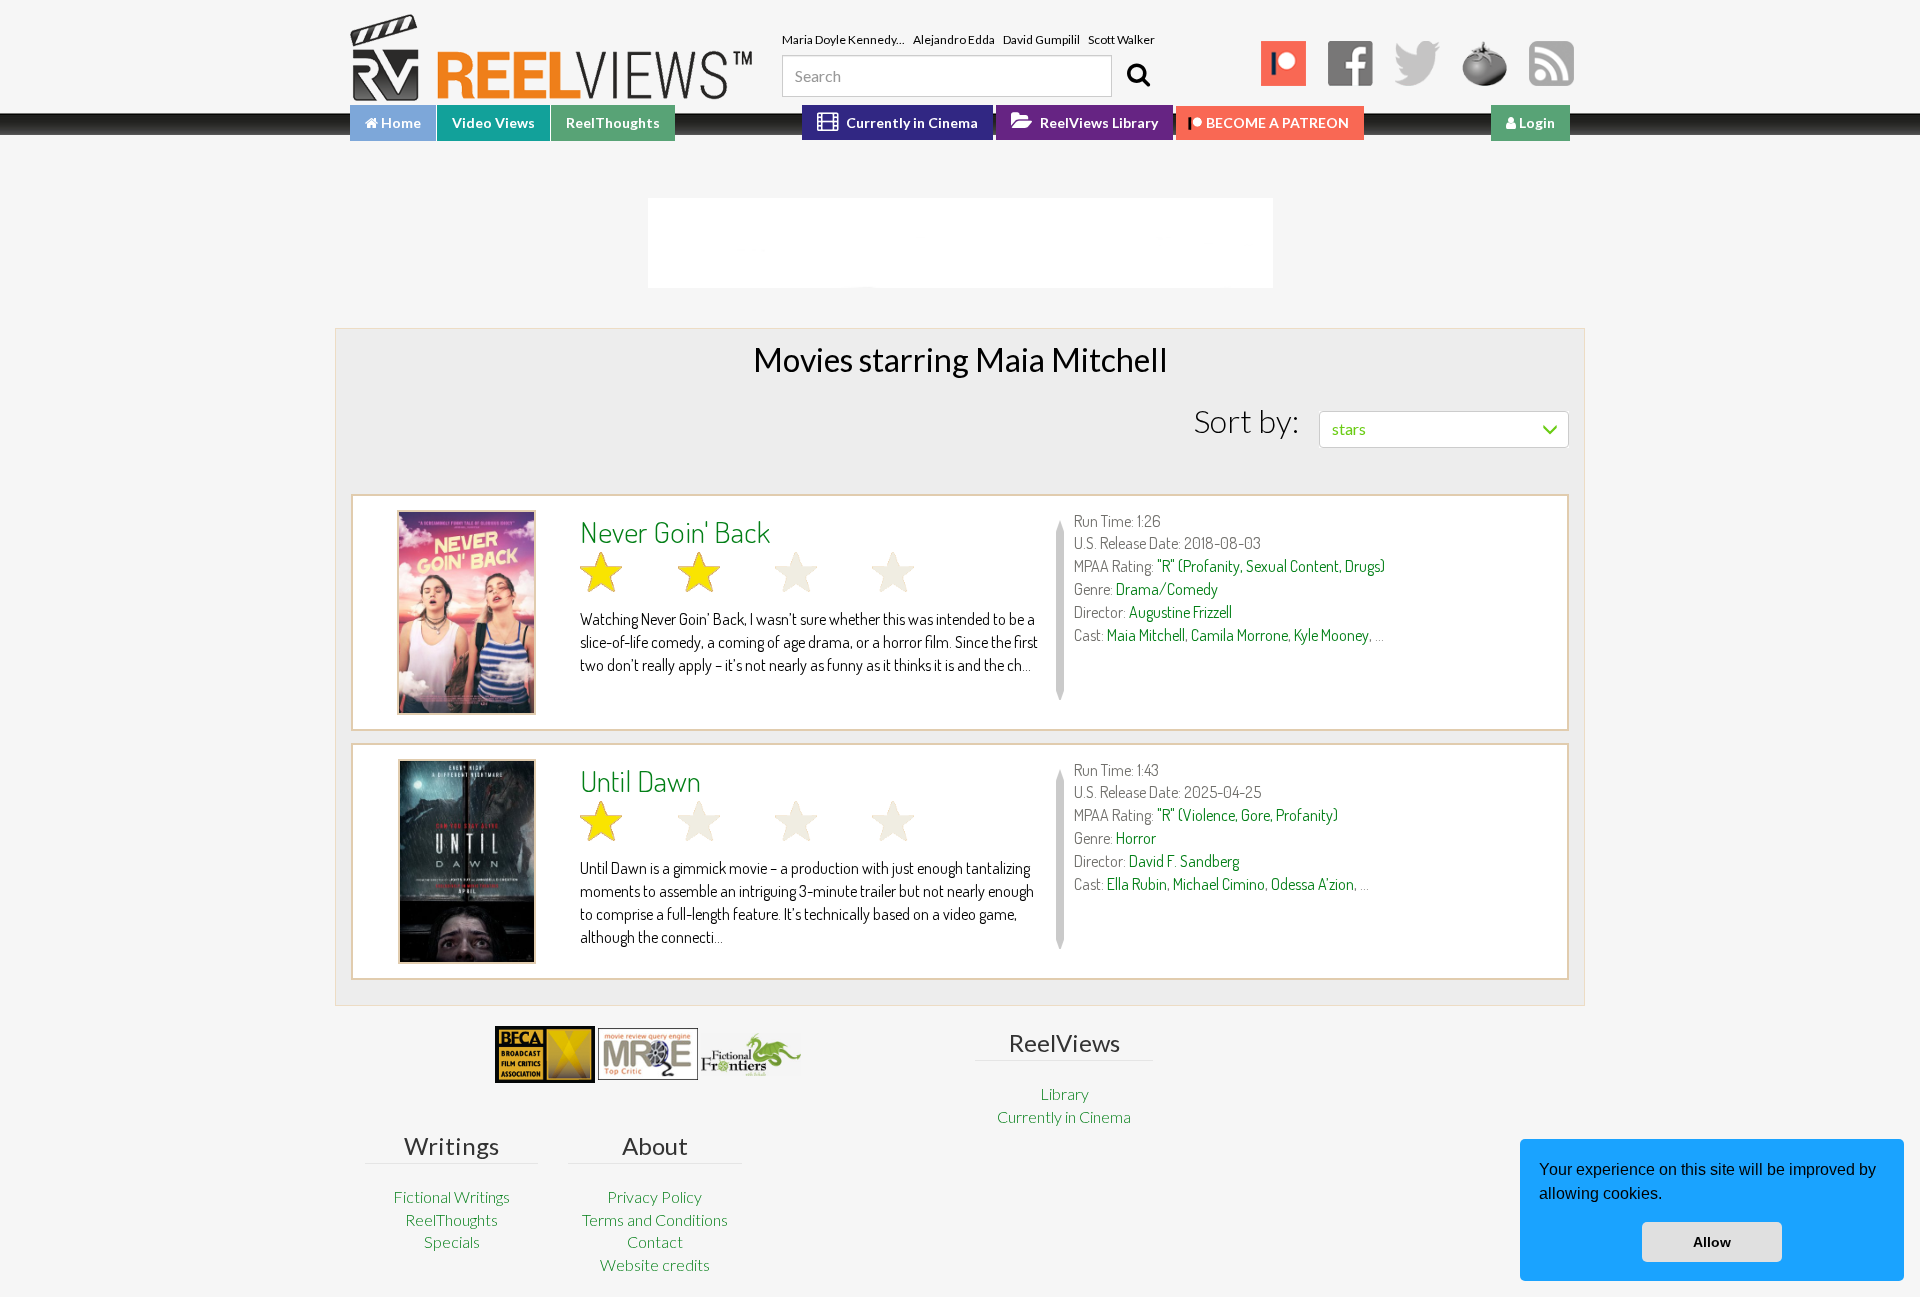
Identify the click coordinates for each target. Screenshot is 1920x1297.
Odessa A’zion (1312, 884)
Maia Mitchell (1146, 635)
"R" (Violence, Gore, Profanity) (1247, 815)
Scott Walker (1121, 39)
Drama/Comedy (1167, 589)
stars (1349, 428)
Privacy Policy (654, 1196)
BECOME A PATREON (1277, 122)
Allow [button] (1712, 1242)
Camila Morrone (1239, 635)
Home (399, 122)
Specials (452, 1241)
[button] (1669, 1196)
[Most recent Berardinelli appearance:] (751, 1054)
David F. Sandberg (1184, 861)
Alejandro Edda (954, 39)
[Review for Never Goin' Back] (466, 612)
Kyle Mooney (1331, 635)
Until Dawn (640, 780)
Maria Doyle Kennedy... (843, 39)
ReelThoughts (613, 122)
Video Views (493, 122)
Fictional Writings (451, 1196)
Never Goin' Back (675, 531)
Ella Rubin (1137, 884)
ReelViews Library (1097, 122)
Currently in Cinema (910, 122)
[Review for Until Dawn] (466, 861)
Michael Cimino (1219, 884)
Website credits (655, 1264)
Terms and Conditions (655, 1219)
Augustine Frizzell (1180, 612)
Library (1064, 1093)
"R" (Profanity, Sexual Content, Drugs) (1271, 566)
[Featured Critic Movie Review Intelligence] (545, 1055)
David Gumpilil (1041, 39)
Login (1535, 122)
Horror (1136, 838)
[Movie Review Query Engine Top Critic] (648, 1054)
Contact (655, 1241)
